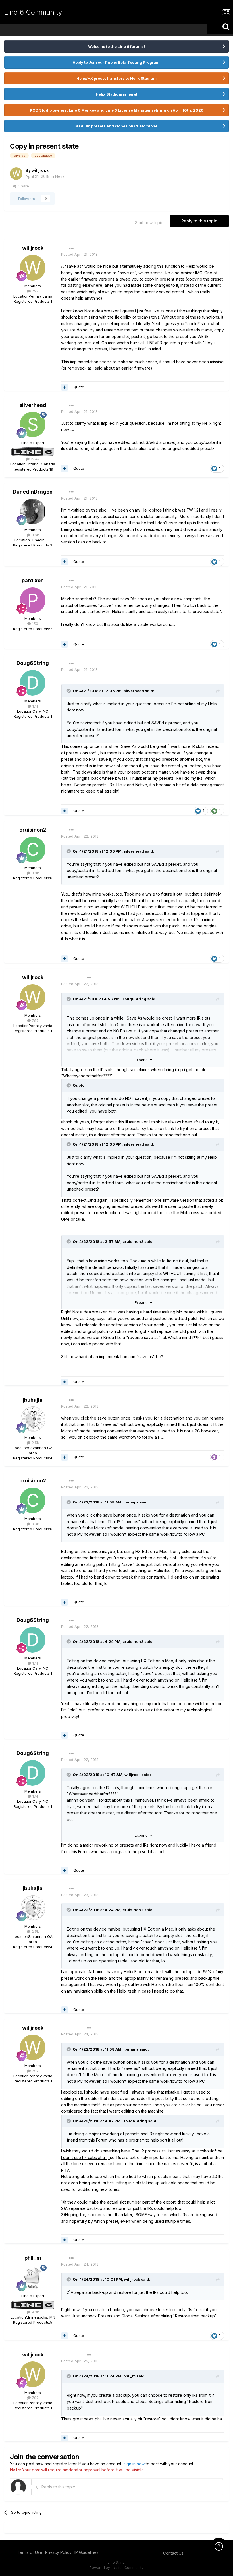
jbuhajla (33, 1400)
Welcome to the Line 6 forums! (116, 46)
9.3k (35, 2312)
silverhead (33, 405)
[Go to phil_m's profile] (33, 2278)
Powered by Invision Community (116, 2568)
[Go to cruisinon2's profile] (33, 849)
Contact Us (173, 2553)
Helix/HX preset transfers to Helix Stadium (116, 78)
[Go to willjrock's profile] (16, 174)
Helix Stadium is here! (116, 94)
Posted (79, 254)
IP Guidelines (87, 2552)
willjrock (40, 170)
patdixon (33, 580)
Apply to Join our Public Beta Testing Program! (117, 62)
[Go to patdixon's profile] (33, 600)
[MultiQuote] (65, 387)
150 (35, 624)
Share (23, 186)
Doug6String (33, 663)
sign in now (134, 2464)
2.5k (35, 1443)
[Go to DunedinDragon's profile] (33, 512)
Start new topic (149, 223)
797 (35, 291)
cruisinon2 (33, 830)
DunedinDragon (33, 492)
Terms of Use (30, 2552)
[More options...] (71, 248)
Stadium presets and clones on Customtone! (116, 126)
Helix (60, 176)
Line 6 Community (33, 12)
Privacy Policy (58, 2552)
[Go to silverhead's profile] (33, 424)
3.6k (35, 535)
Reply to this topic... (59, 2487)
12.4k (35, 459)
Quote (79, 387)
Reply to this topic (199, 221)
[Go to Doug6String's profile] (33, 683)
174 (35, 706)
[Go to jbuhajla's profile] (33, 1419)
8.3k (35, 873)
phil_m (33, 2258)
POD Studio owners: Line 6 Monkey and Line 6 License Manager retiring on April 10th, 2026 (117, 110)
